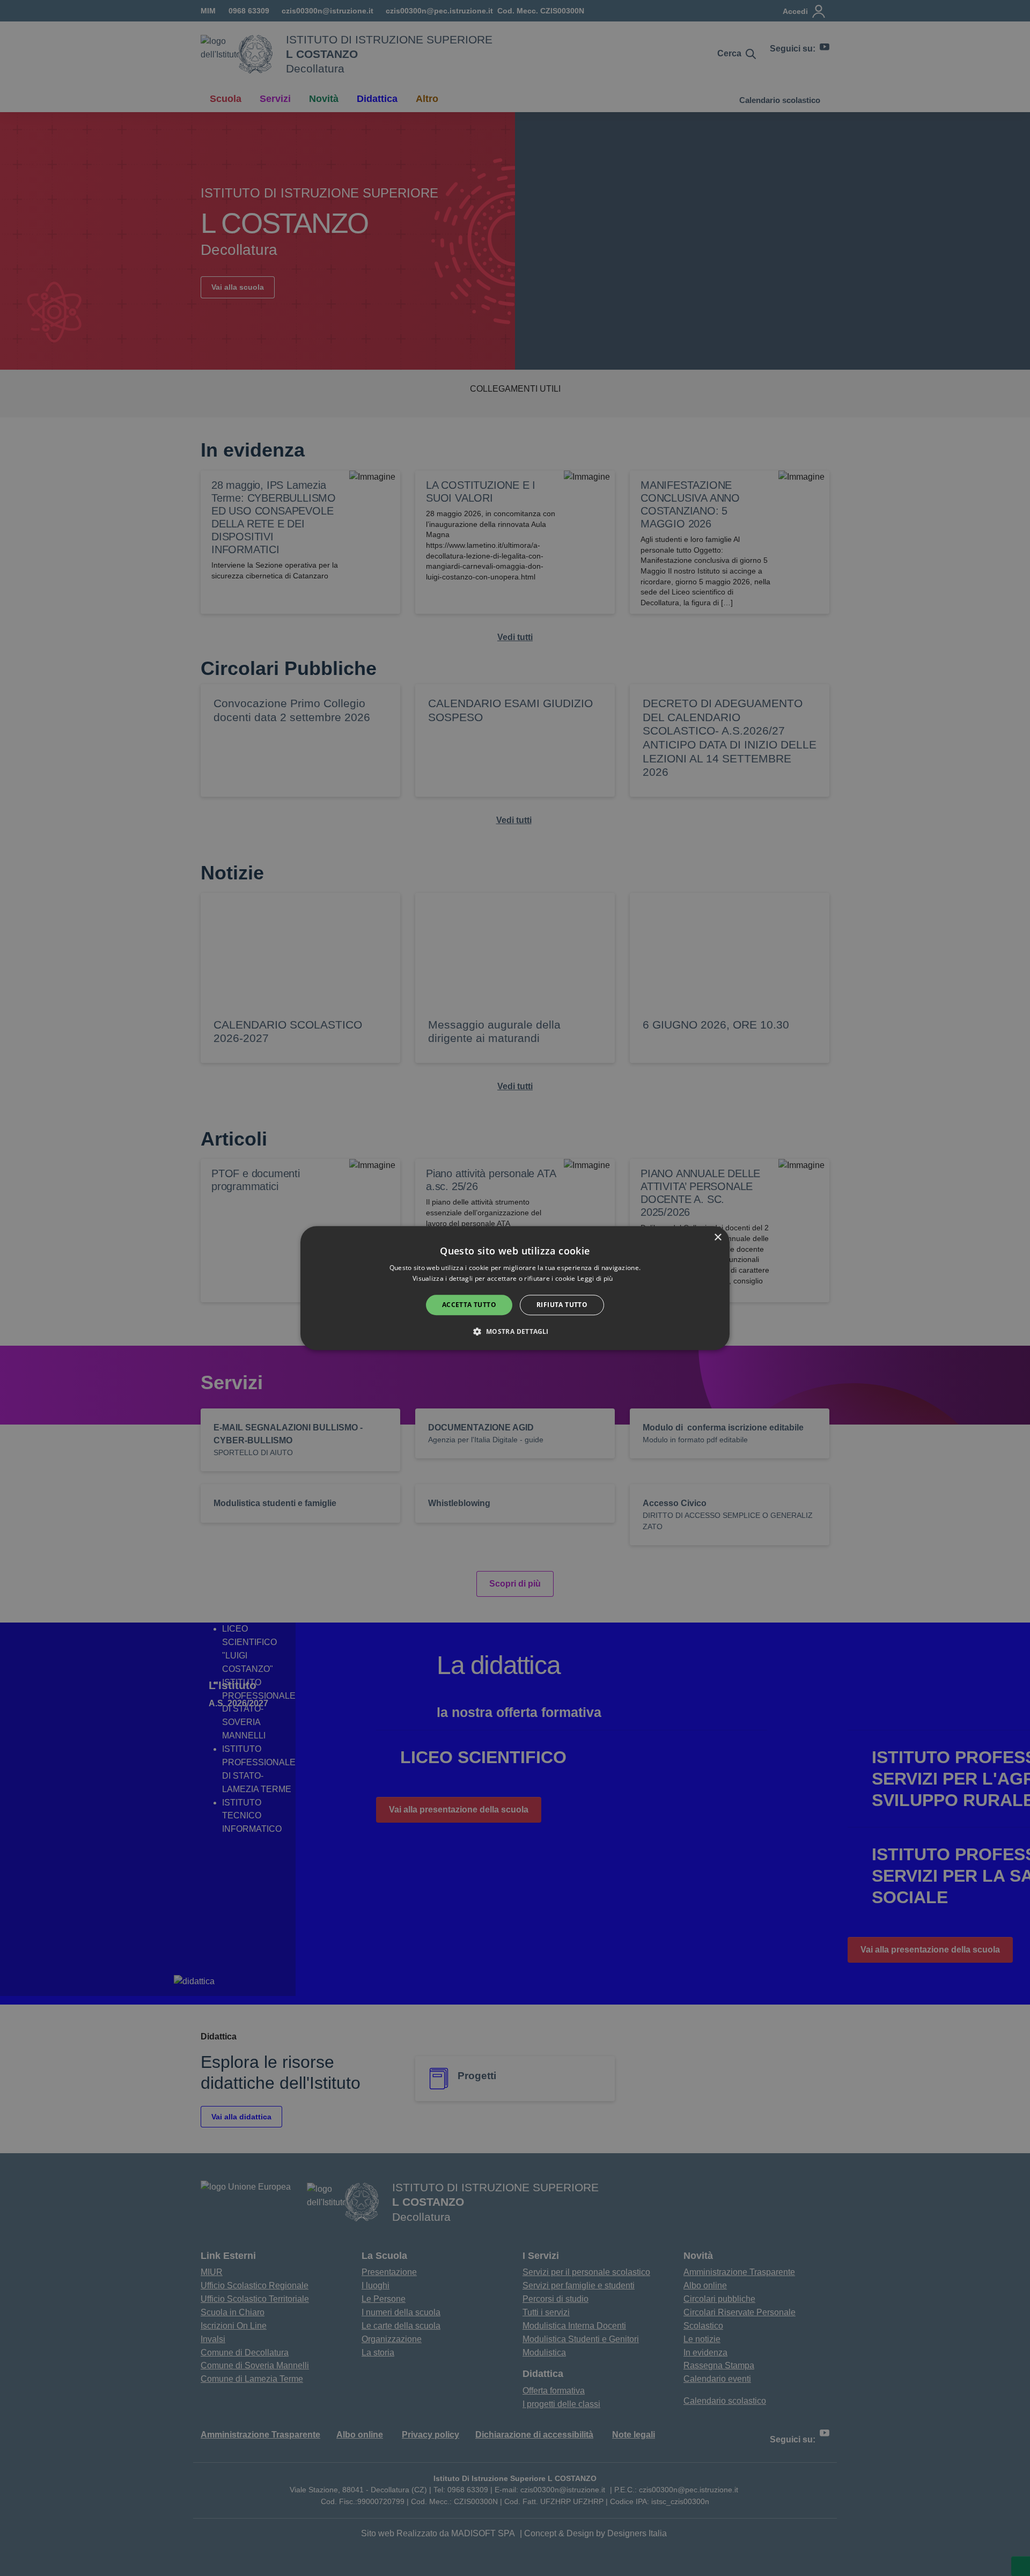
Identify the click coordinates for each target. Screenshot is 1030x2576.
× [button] (718, 1238)
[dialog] (515, 1288)
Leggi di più (596, 1278)
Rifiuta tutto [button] (562, 1305)
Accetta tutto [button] (469, 1305)
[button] (515, 1331)
